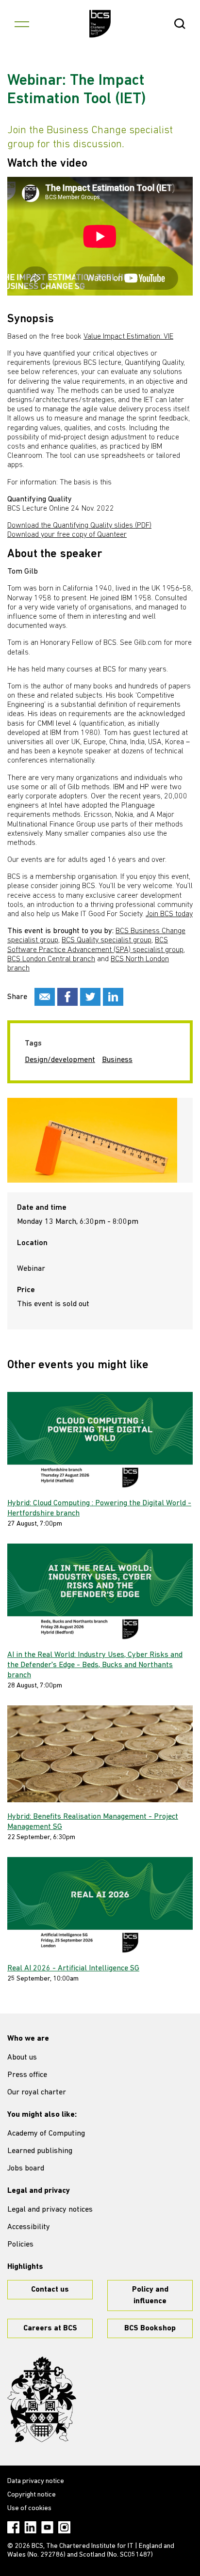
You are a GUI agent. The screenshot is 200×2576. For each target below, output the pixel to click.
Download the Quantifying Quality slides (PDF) (79, 526)
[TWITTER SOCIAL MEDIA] (90, 997)
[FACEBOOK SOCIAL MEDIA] (67, 997)
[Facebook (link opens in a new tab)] (13, 2527)
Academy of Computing (46, 2134)
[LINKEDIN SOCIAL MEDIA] (113, 997)
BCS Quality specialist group (107, 940)
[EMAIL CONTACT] (45, 997)
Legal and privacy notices (50, 2210)
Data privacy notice (36, 2481)
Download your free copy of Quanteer (67, 535)
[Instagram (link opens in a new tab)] (64, 2527)
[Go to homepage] (100, 24)
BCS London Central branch (51, 959)
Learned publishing (40, 2151)
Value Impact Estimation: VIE (128, 337)
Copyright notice (32, 2495)
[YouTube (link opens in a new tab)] (47, 2527)
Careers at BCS (50, 2328)
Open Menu (22, 24)
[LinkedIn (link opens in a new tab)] (30, 2527)
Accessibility (29, 2227)
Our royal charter (37, 2092)
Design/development (60, 1060)
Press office (27, 2075)
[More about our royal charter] (42, 2400)
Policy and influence (150, 2295)
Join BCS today (169, 914)
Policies (20, 2245)
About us (22, 2058)
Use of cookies (29, 2508)
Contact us (50, 2290)
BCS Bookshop (150, 2328)
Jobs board (26, 2169)
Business (117, 1060)
